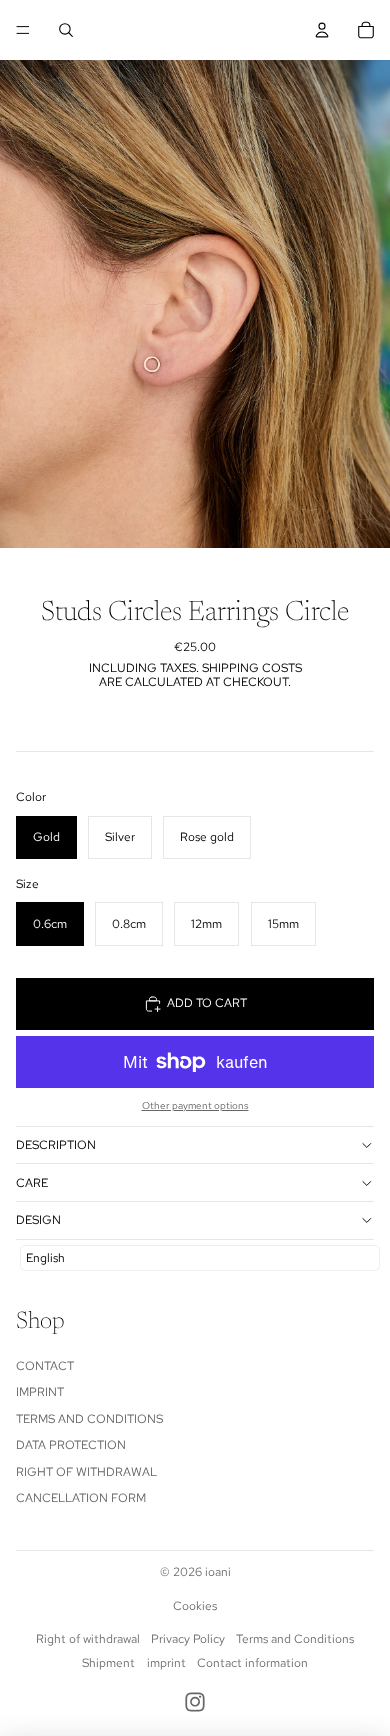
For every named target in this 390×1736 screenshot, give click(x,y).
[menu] (23, 30)
